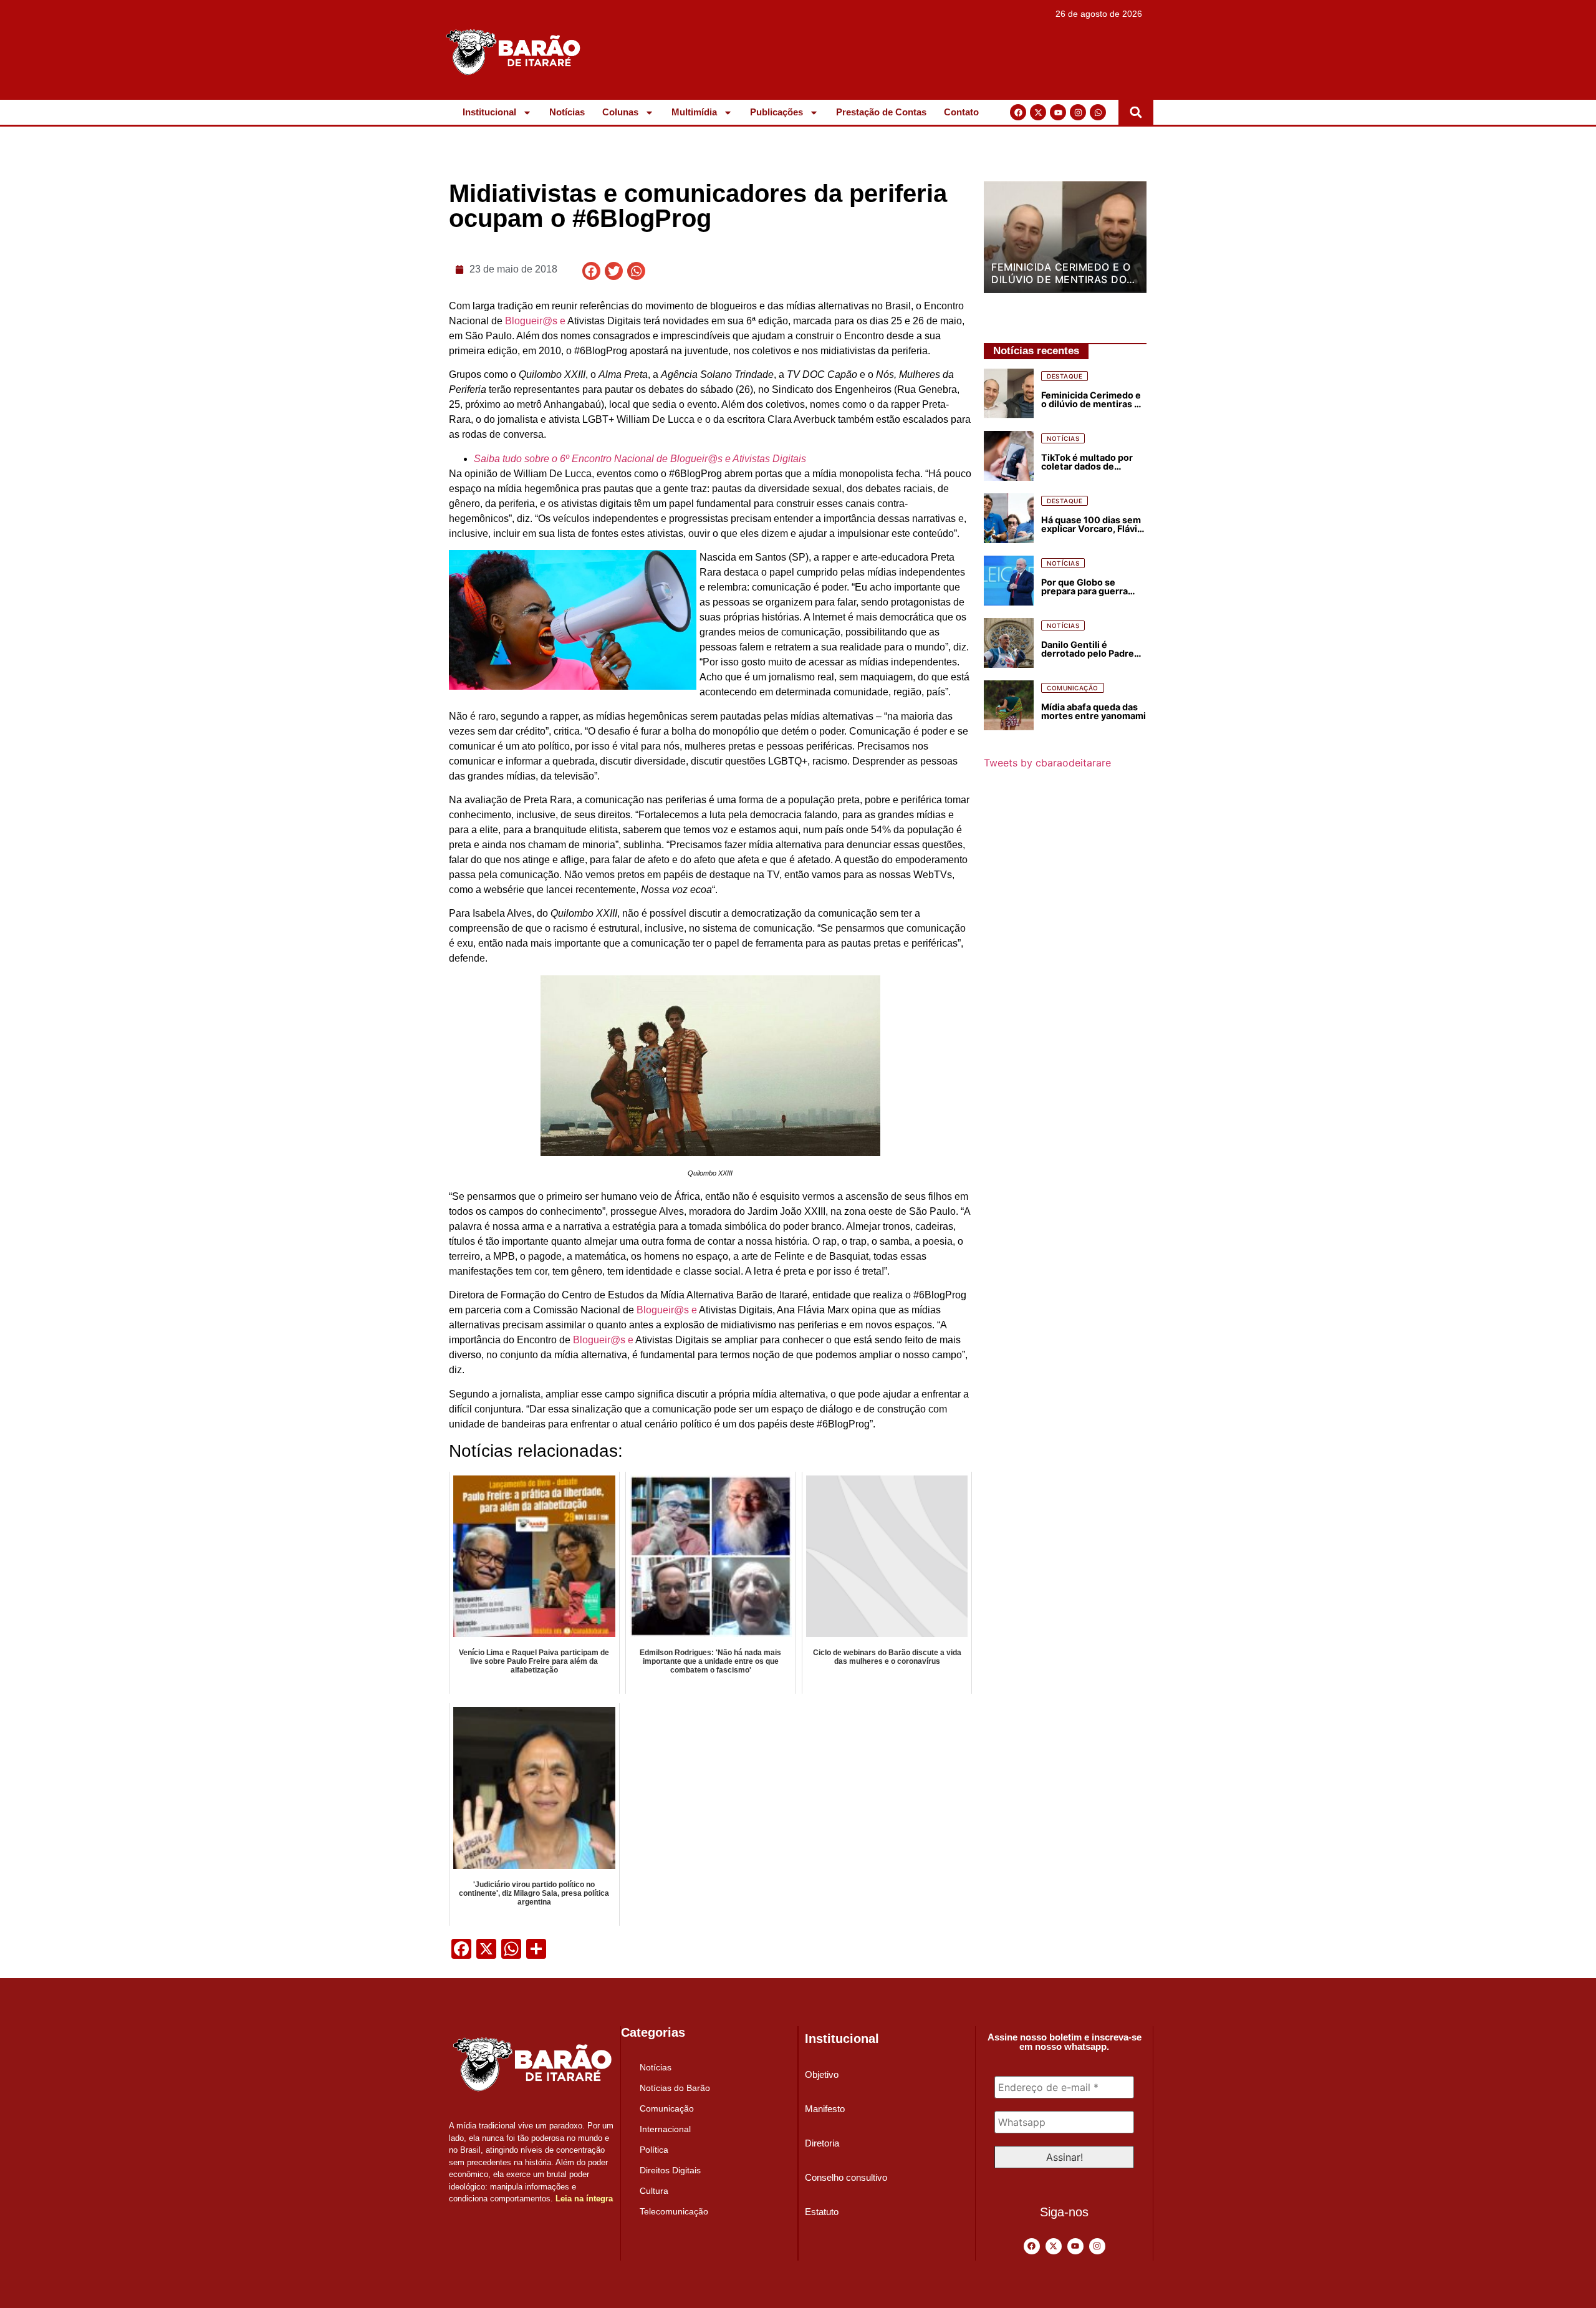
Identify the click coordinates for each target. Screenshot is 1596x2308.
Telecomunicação (674, 2211)
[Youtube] (1058, 112)
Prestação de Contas (881, 112)
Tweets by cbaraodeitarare (1047, 763)
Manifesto (825, 2109)
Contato (961, 112)
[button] (1136, 112)
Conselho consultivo (846, 2177)
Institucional (489, 112)
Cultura (654, 2191)
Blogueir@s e (535, 321)
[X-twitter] (1038, 112)
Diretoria (822, 2143)
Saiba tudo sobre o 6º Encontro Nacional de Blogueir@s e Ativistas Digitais (640, 459)
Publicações (776, 112)
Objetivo (822, 2074)
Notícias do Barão (675, 2088)
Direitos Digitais (670, 2170)
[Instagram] (1078, 112)
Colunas (620, 112)
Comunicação (667, 2108)
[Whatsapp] (1098, 112)
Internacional (665, 2129)
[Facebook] (1018, 112)
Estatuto (822, 2212)
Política (654, 2150)
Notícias (567, 112)
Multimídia (694, 112)
